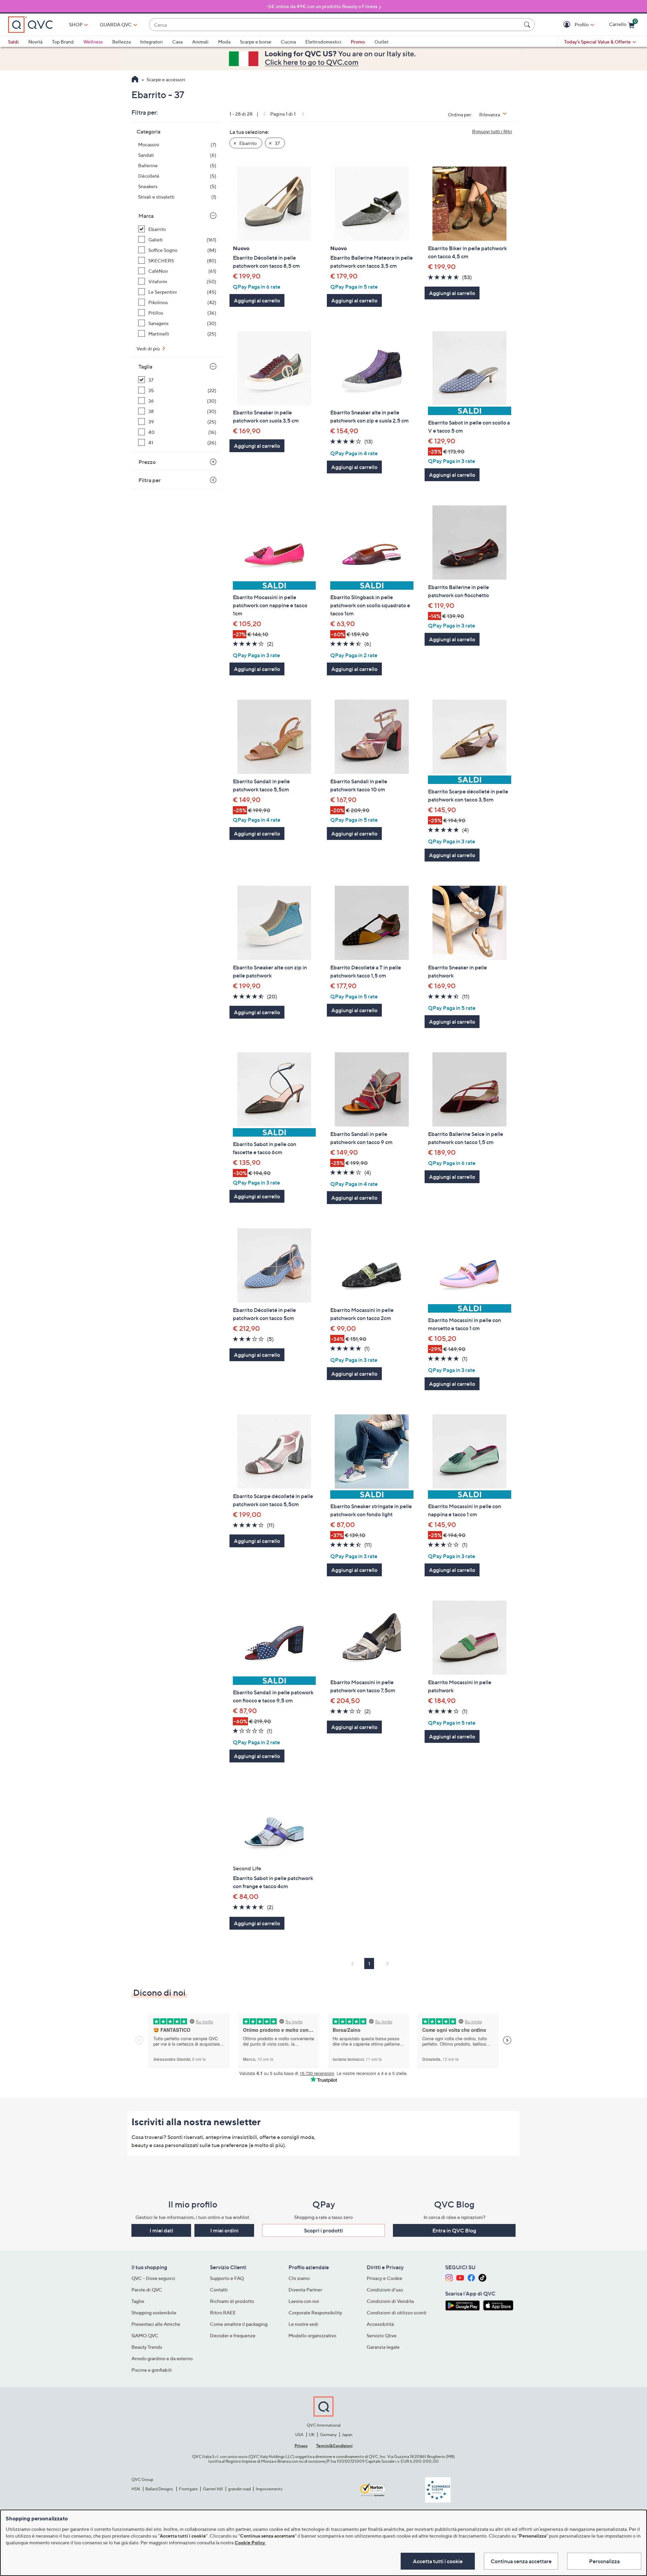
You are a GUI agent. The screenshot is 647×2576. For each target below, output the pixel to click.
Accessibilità (380, 2324)
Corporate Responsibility (315, 2312)
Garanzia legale (383, 2347)
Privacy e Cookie (384, 2278)
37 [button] (277, 143)
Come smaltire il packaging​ (239, 2324)
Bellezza (121, 42)
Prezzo (147, 462)
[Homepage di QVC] (135, 80)
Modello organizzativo (312, 2335)
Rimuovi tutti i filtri (492, 131)
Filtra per (150, 480)
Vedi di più (149, 348)
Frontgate (188, 2489)
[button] (568, 25)
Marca (146, 216)
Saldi (13, 42)
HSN (136, 2489)
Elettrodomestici (323, 42)
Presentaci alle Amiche (156, 2324)
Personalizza (604, 2561)
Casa (177, 42)
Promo (358, 42)
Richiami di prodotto (232, 2301)
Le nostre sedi (303, 2324)
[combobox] (335, 25)
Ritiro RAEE (223, 2312)
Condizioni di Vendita (390, 2301)
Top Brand (63, 42)
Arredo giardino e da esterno (162, 2358)
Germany (328, 2435)
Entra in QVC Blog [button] (454, 2230)
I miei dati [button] (161, 2230)
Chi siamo (299, 2278)
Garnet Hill (213, 2489)
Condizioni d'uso (385, 2290)
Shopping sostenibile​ (154, 2312)
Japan (347, 2435)
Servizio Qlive (382, 2335)
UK (312, 2435)
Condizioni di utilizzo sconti (397, 2312)
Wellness (93, 42)
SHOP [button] (76, 24)
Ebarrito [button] (248, 143)
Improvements (269, 2489)
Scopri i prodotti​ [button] (323, 2230)
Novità (35, 42)
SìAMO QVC (145, 2335)
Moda (224, 42)
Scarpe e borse (256, 42)
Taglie (138, 2301)
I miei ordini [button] (224, 2230)
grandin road (239, 2489)
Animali (200, 42)
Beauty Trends (147, 2347)
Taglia (145, 367)
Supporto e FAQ (227, 2278)
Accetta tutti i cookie (438, 2561)
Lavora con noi (304, 2301)
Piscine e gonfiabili (152, 2370)
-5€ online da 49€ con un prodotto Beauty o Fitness (322, 6)
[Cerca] (528, 25)
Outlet (381, 42)
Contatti (219, 2290)
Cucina (288, 42)
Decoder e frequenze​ (233, 2335)
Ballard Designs (159, 2489)
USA (299, 2435)
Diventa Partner (305, 2290)
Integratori (151, 42)
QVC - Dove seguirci (153, 2278)
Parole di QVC (147, 2290)
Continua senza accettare (521, 2561)
